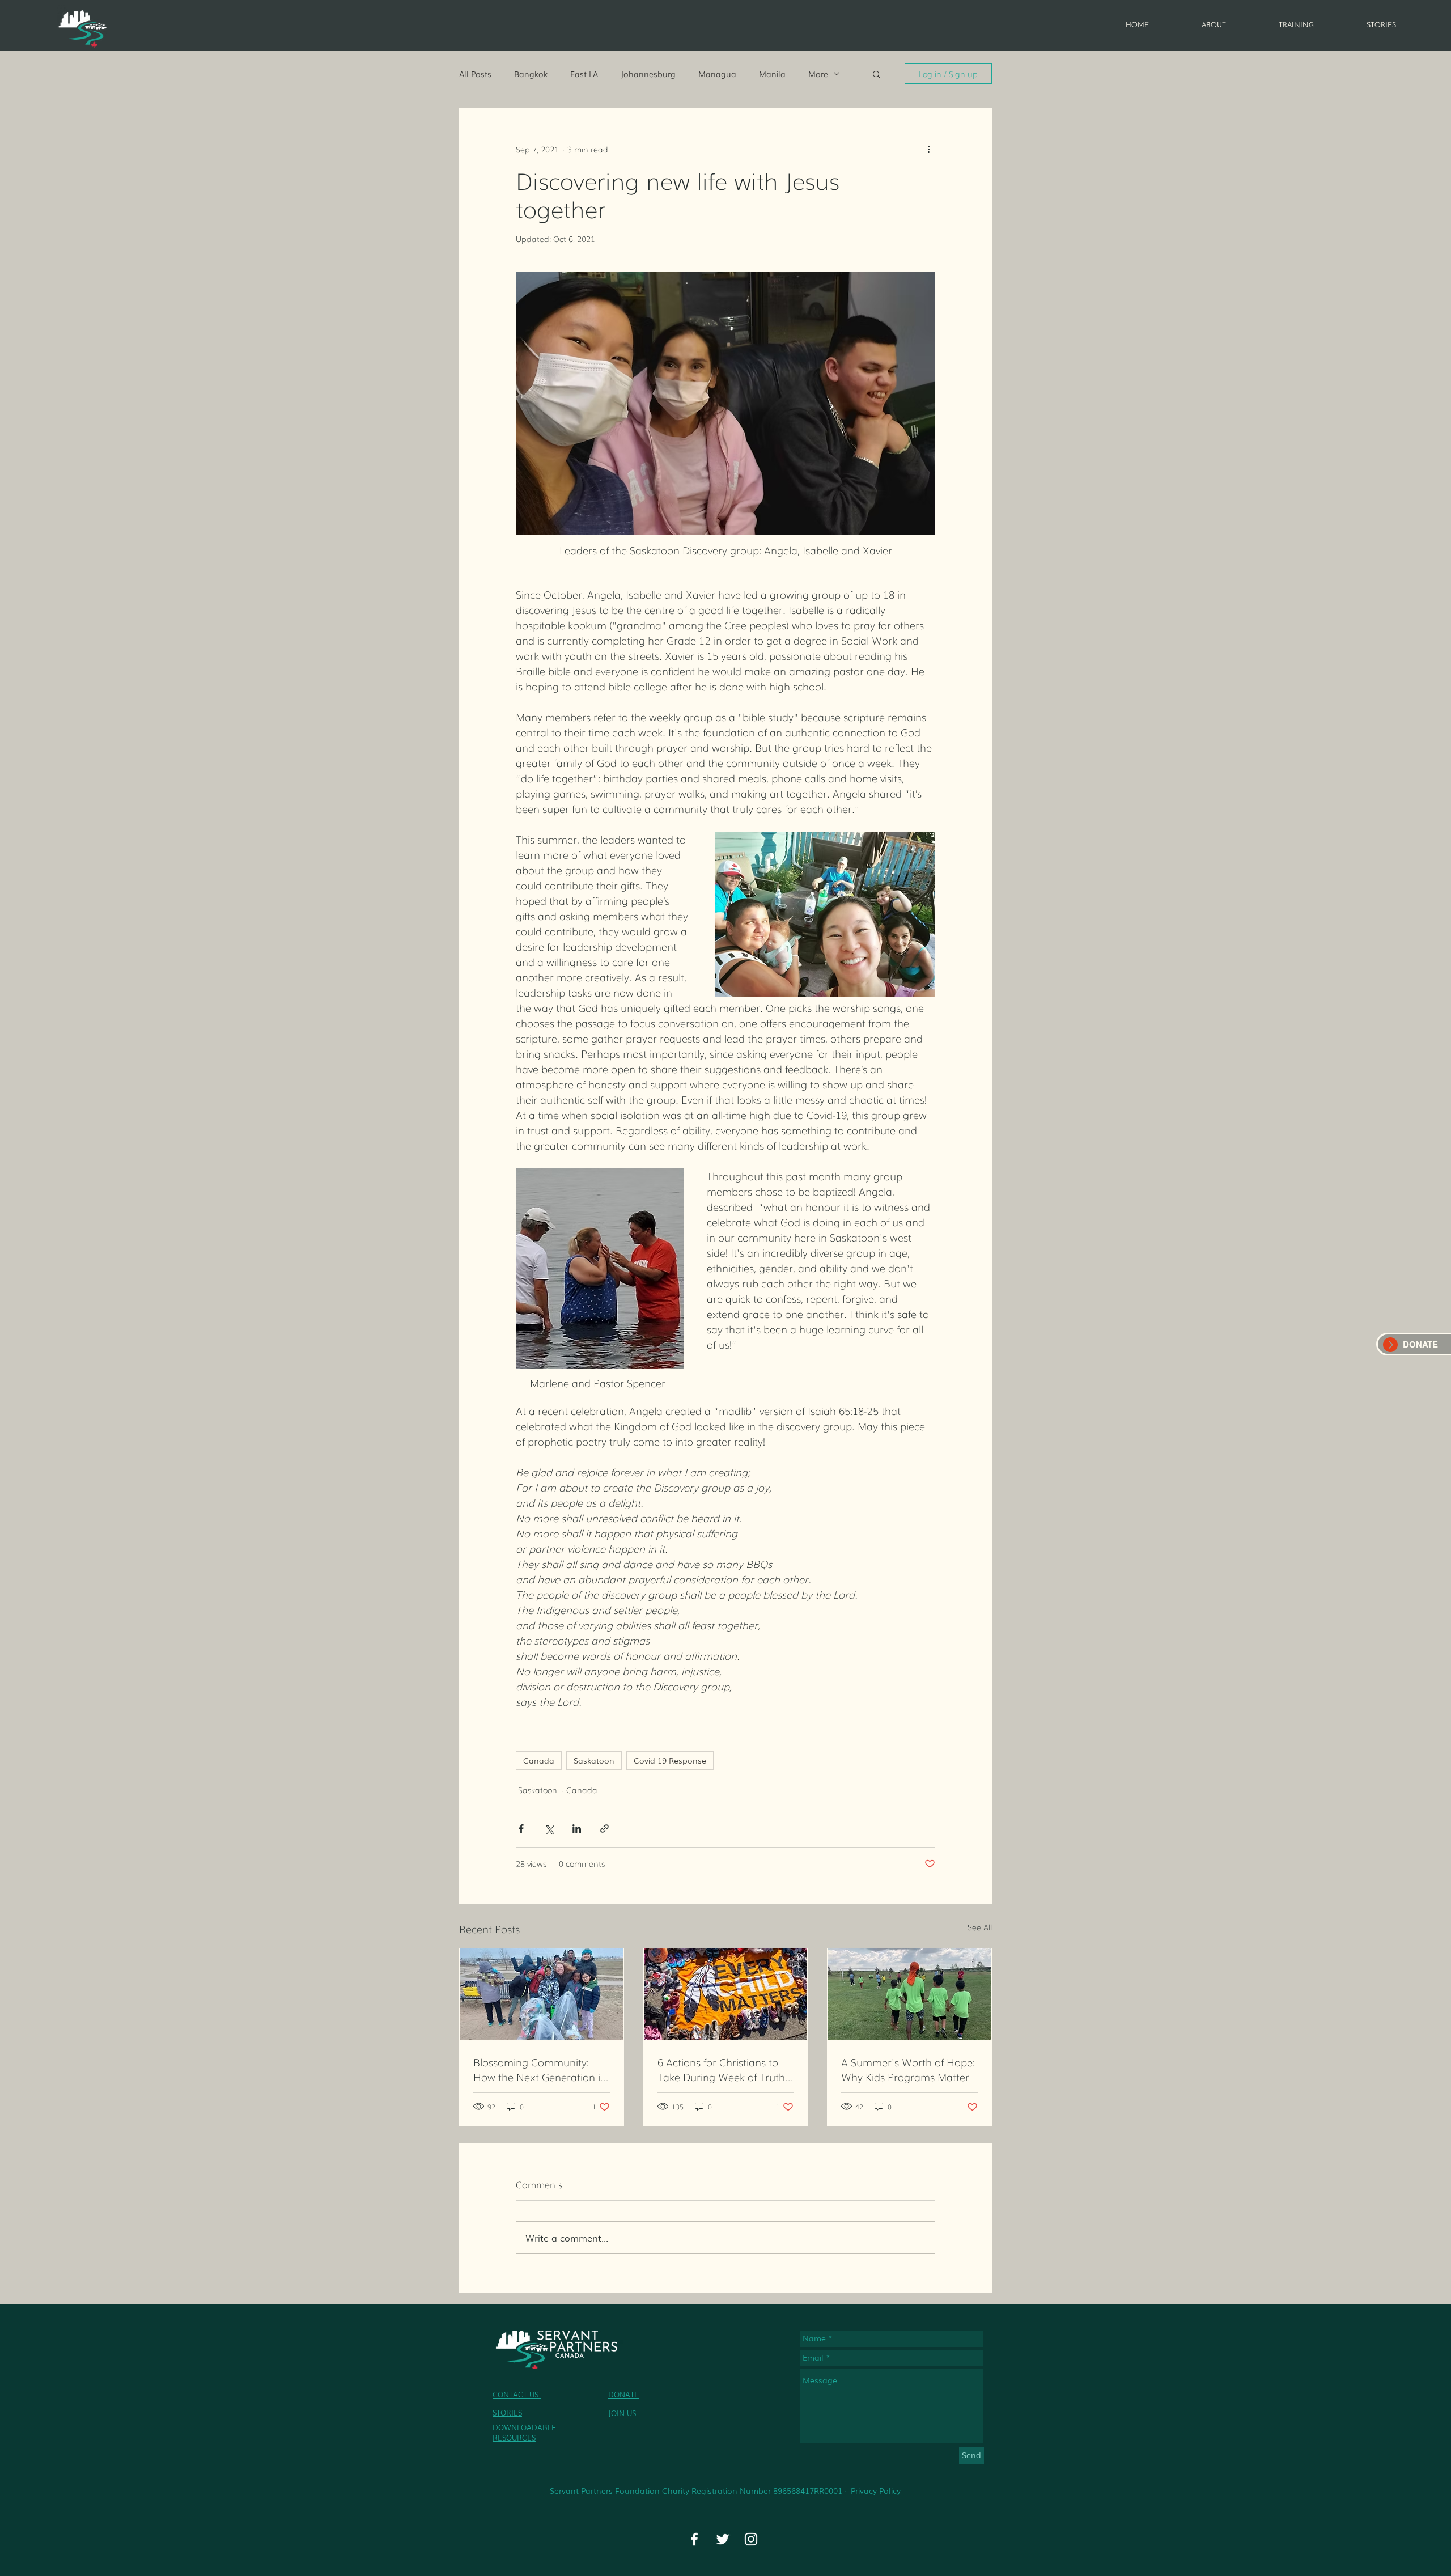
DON (617, 2394)
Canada (539, 1760)
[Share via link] (604, 1829)
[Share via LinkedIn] (577, 1829)
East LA (584, 74)
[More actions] (928, 149)
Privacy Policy (876, 2490)
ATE (632, 2394)
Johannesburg (648, 74)
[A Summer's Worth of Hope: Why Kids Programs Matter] (909, 1994)
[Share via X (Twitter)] (549, 1829)
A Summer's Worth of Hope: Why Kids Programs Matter (908, 2069)
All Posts (475, 74)
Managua (717, 74)
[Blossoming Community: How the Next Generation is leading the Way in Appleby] (542, 1994)
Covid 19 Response (670, 1760)
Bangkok (531, 74)
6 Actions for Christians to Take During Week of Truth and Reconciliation (721, 2069)
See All (980, 1927)
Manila (772, 74)
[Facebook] (694, 2539)
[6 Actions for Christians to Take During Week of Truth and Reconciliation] (726, 1994)
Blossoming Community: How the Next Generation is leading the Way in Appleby (539, 2069)
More (818, 74)
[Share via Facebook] (521, 1829)
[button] (877, 74)
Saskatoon (594, 1760)
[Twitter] (723, 2539)
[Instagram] (751, 2539)
